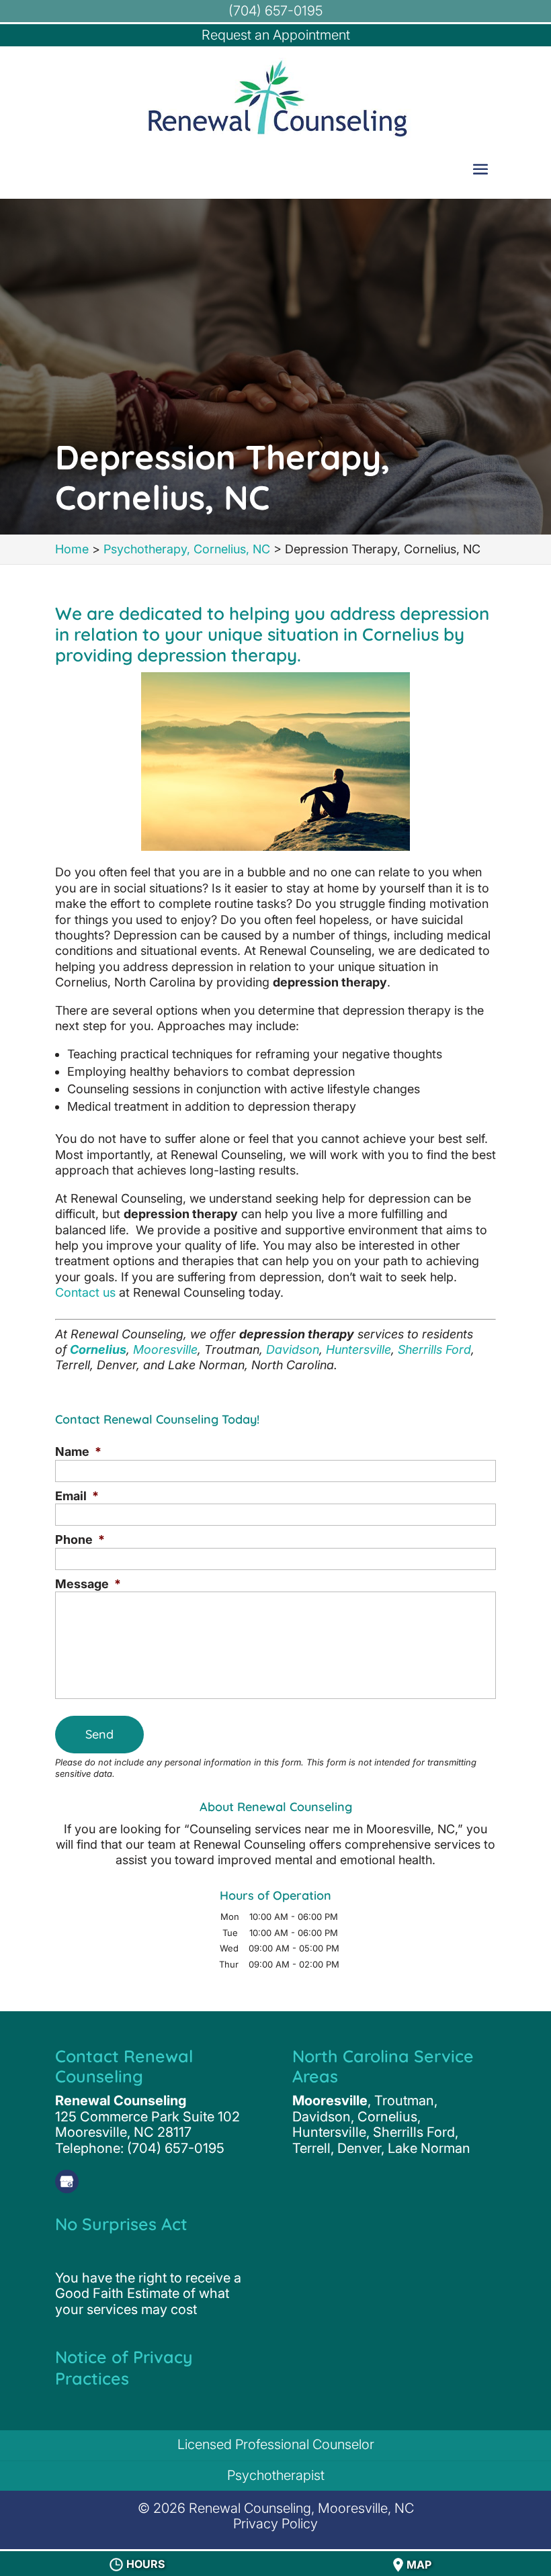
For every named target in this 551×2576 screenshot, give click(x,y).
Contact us (85, 1292)
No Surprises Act (121, 2224)
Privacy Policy (275, 2524)
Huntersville (358, 1349)
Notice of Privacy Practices (124, 2367)
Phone (80, 1539)
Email (77, 1496)
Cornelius (98, 1349)
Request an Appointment (276, 35)
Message (88, 1584)
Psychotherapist (276, 2475)
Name (78, 1452)
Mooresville (165, 1349)
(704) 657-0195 (275, 11)
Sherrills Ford (434, 1349)
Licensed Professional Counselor (276, 2444)
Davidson (293, 1349)
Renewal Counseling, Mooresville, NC (301, 2508)
